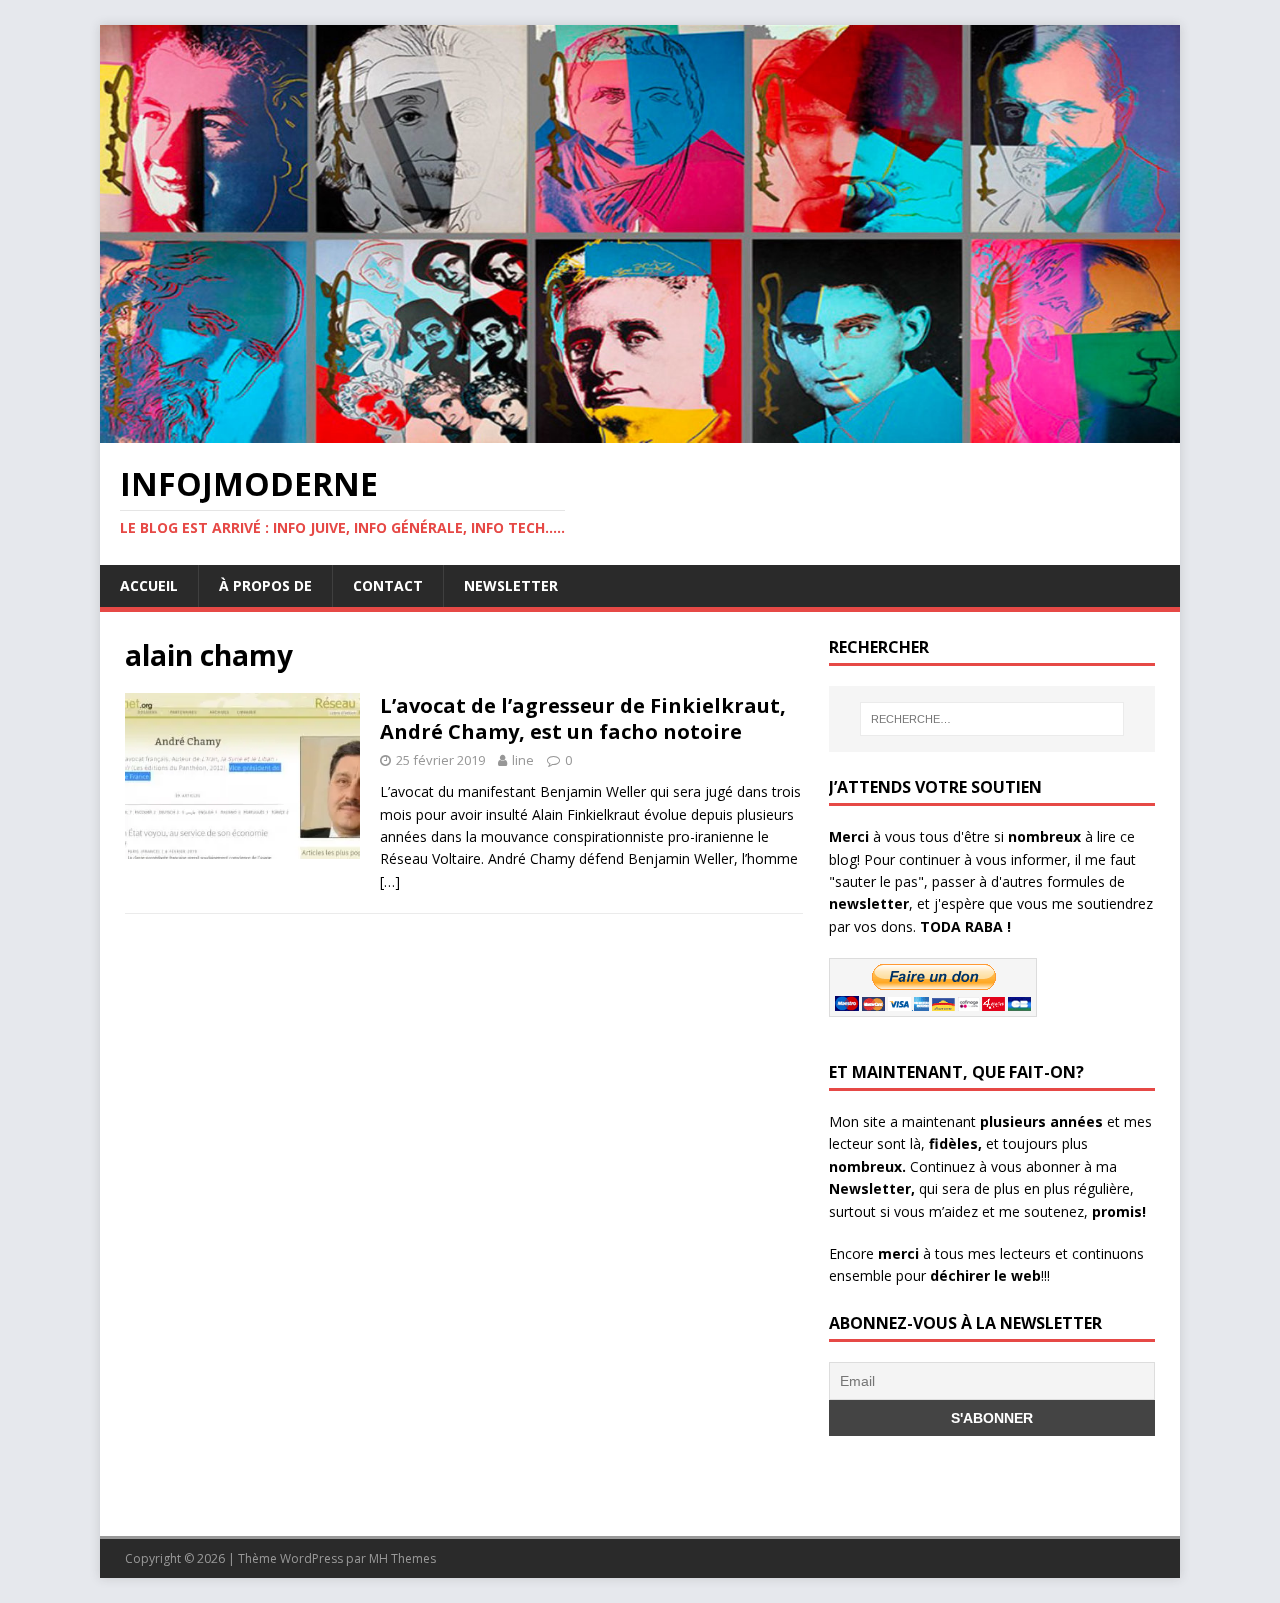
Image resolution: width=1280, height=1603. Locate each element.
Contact (388, 585)
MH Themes (402, 1558)
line (523, 760)
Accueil (149, 585)
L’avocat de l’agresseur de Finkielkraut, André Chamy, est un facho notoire (583, 718)
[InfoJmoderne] (640, 431)
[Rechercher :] (992, 719)
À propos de (265, 585)
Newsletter (511, 585)
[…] (390, 881)
